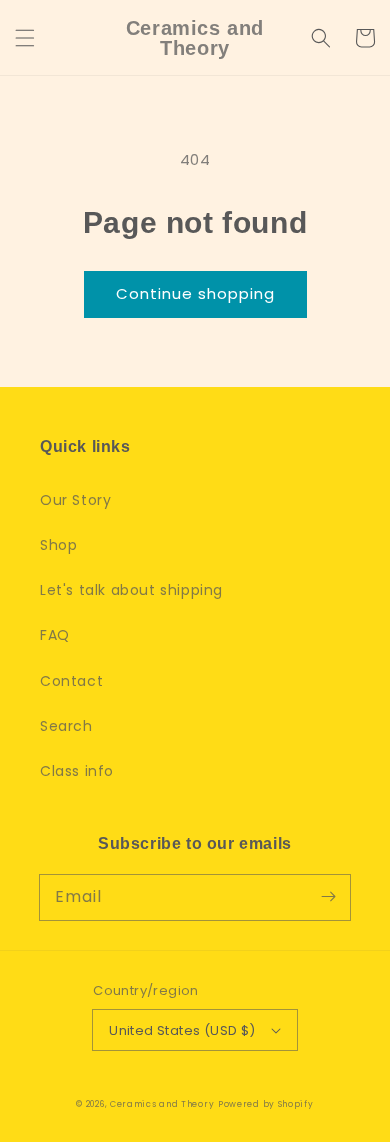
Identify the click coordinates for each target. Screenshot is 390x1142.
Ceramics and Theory (162, 1104)
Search (66, 726)
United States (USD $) (182, 1030)
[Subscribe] (328, 897)
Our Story (75, 500)
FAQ (55, 635)
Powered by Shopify (266, 1104)
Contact (71, 681)
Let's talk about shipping (131, 590)
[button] (25, 38)
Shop (58, 545)
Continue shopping (195, 293)
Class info (77, 771)
